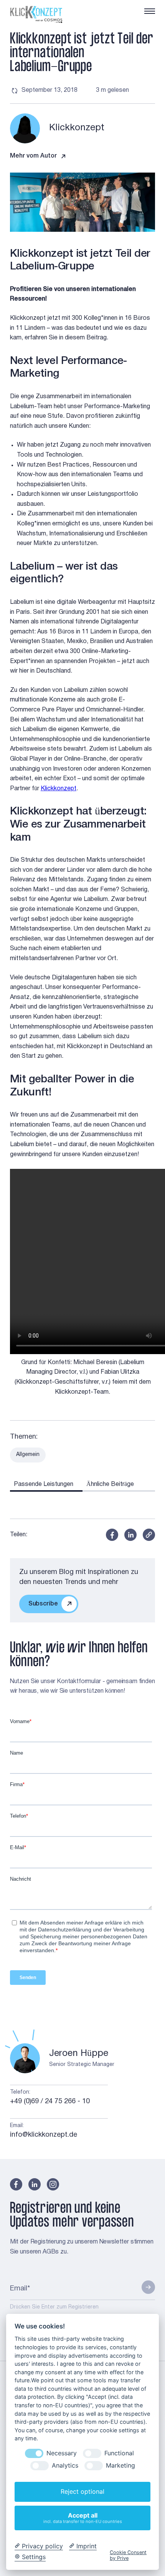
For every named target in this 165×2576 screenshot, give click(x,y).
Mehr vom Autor (33, 156)
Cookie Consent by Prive (128, 2555)
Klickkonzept (59, 789)
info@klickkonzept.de (44, 2135)
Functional (119, 2453)
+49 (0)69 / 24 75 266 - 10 (50, 2102)
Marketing (120, 2465)
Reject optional (82, 2491)
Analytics (65, 2465)
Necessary (62, 2453)
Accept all (83, 2518)
